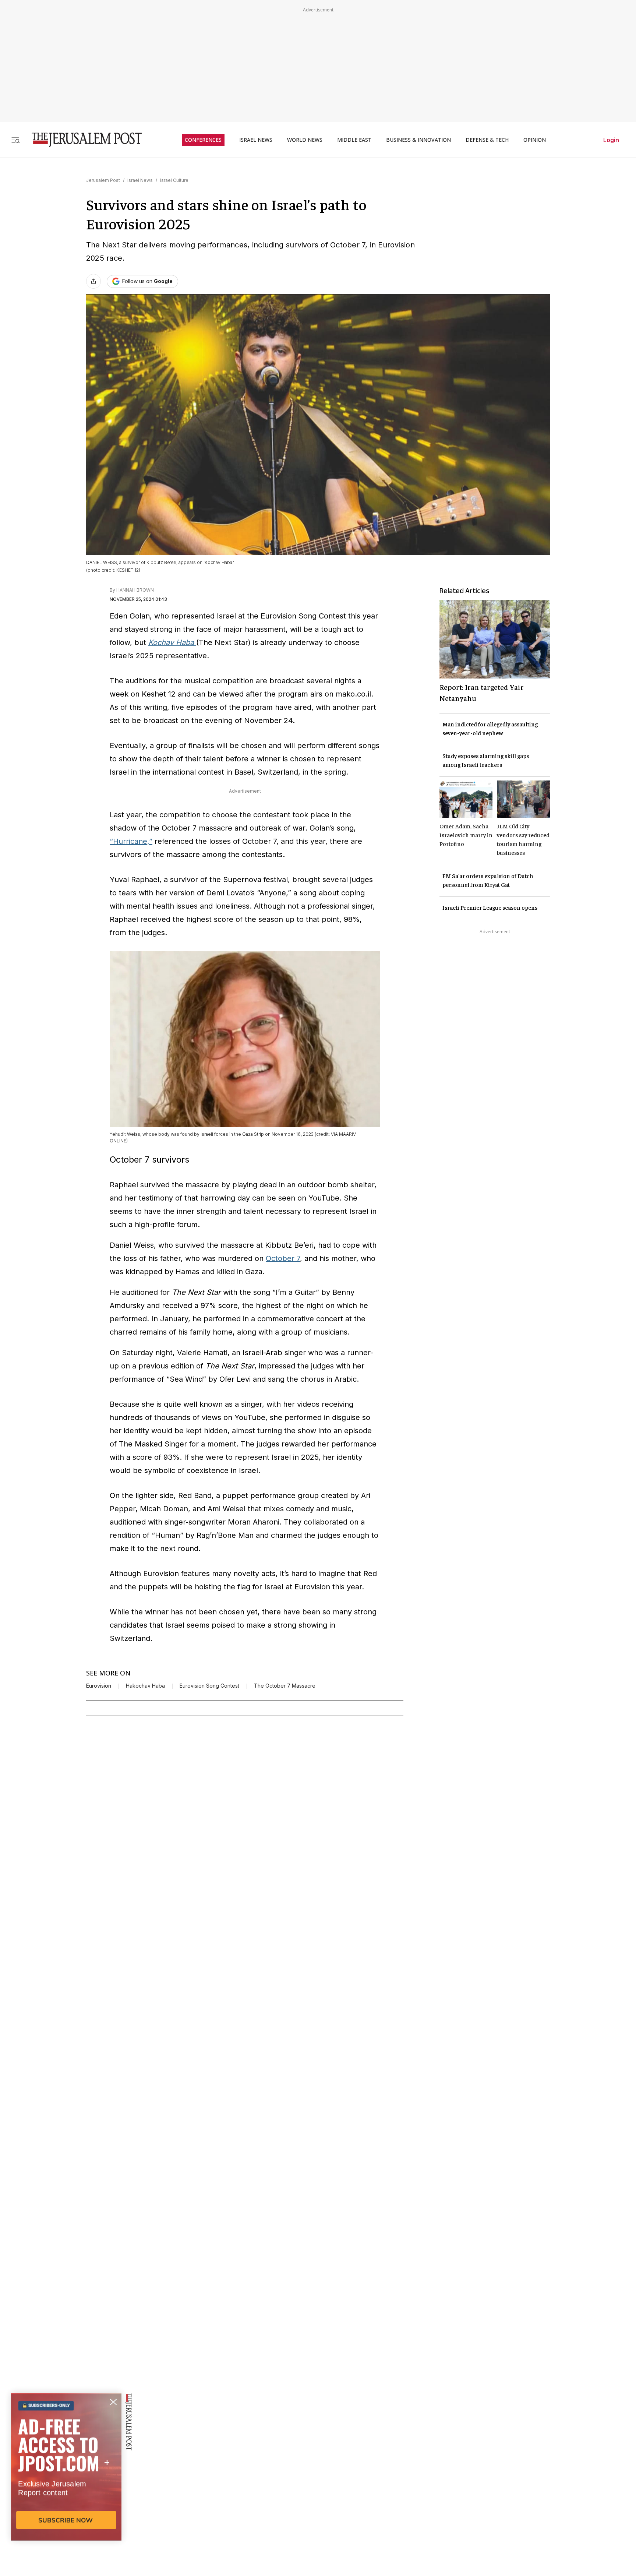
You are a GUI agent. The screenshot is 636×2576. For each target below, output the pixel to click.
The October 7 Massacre (285, 1686)
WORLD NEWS (305, 140)
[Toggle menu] (15, 140)
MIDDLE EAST (354, 140)
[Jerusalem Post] (82, 140)
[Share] (93, 281)
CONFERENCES (203, 140)
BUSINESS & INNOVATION (418, 140)
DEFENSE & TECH (487, 140)
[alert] (66, 2491)
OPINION (535, 140)
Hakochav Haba (145, 1686)
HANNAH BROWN (135, 590)
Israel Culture (174, 180)
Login (611, 140)
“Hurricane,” (131, 841)
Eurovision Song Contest (209, 1686)
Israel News (140, 180)
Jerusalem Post (103, 180)
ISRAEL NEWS (256, 140)
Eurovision (99, 1686)
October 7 (283, 1258)
